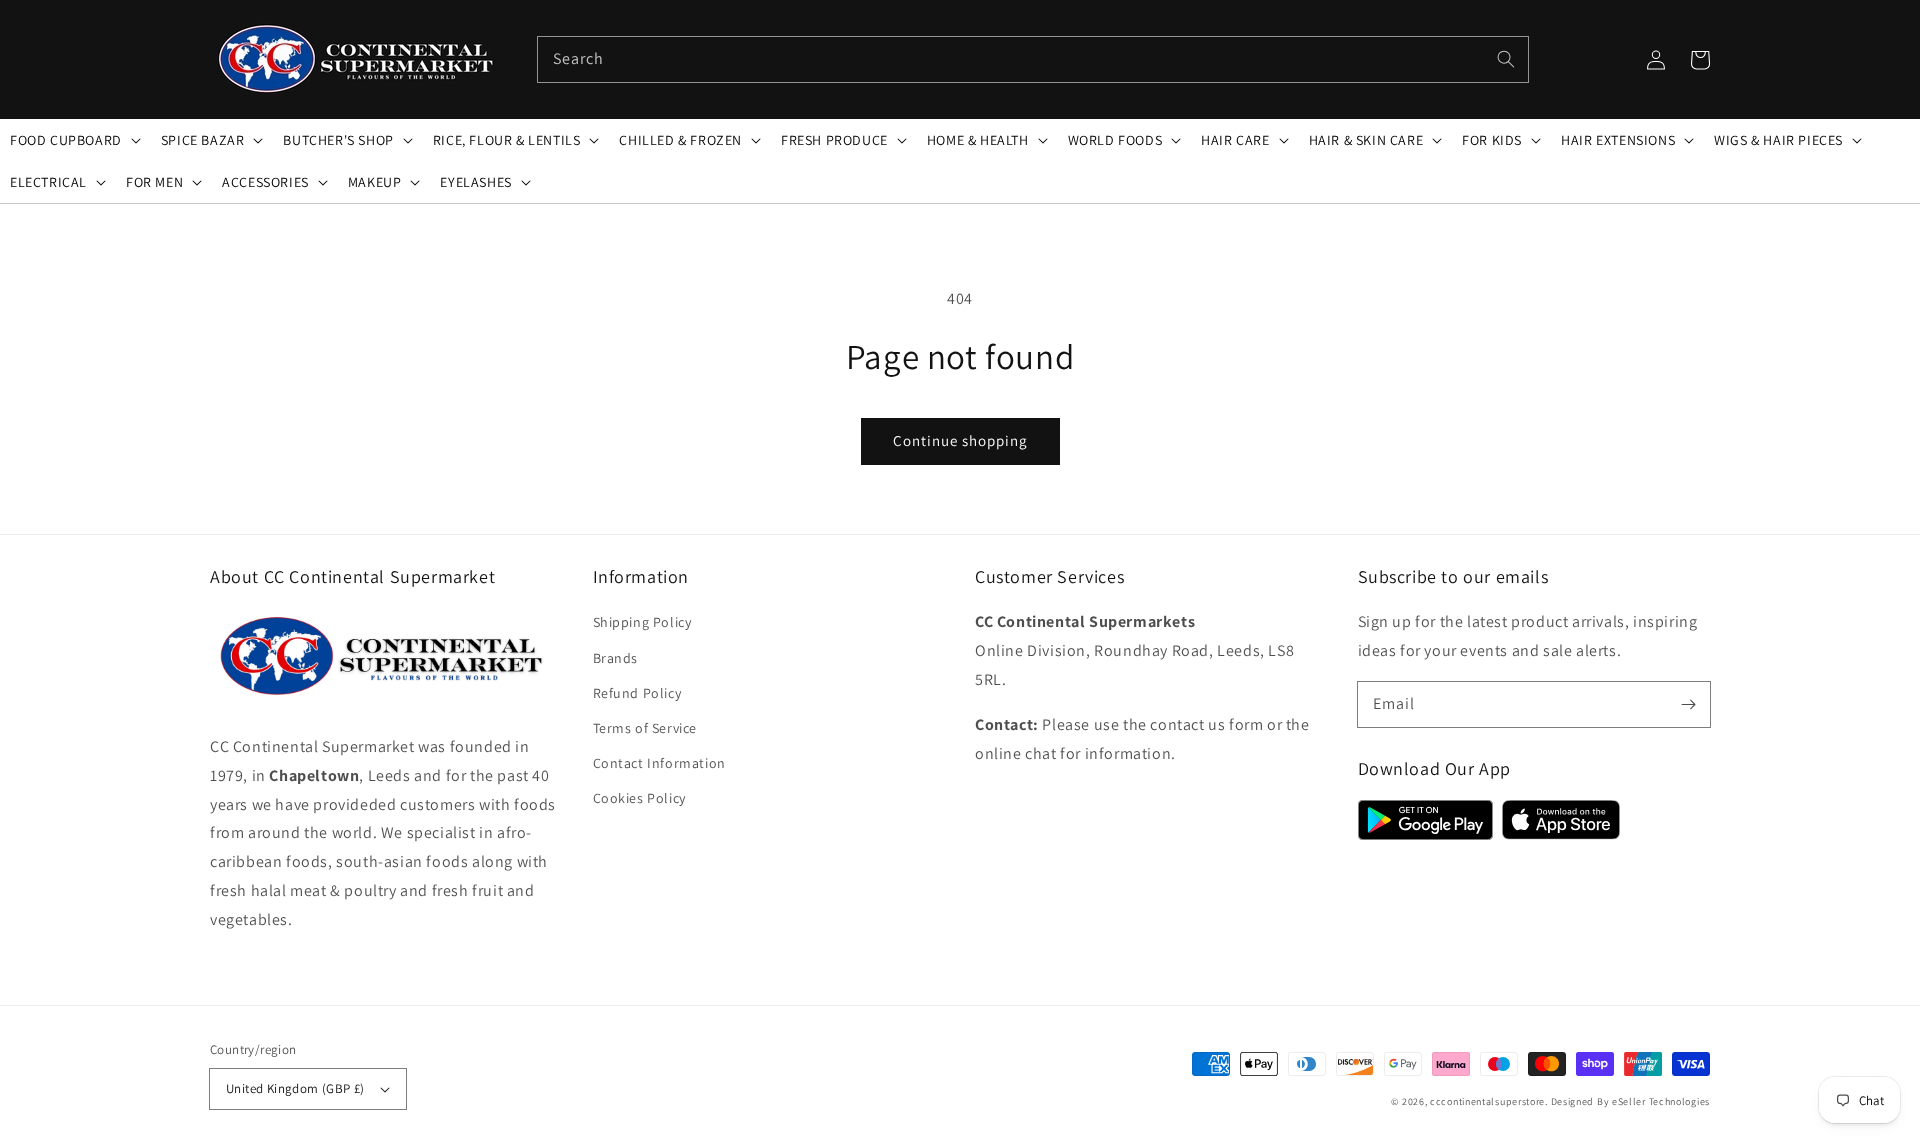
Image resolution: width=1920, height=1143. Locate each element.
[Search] (1506, 59)
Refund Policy (637, 693)
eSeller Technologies (1661, 1101)
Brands (616, 658)
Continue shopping (960, 440)
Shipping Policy (642, 622)
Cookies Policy (639, 798)
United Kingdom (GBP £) (295, 1088)
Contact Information (659, 763)
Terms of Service (645, 728)
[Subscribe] (1688, 704)
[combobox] (1033, 59)
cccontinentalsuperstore (1487, 1101)
